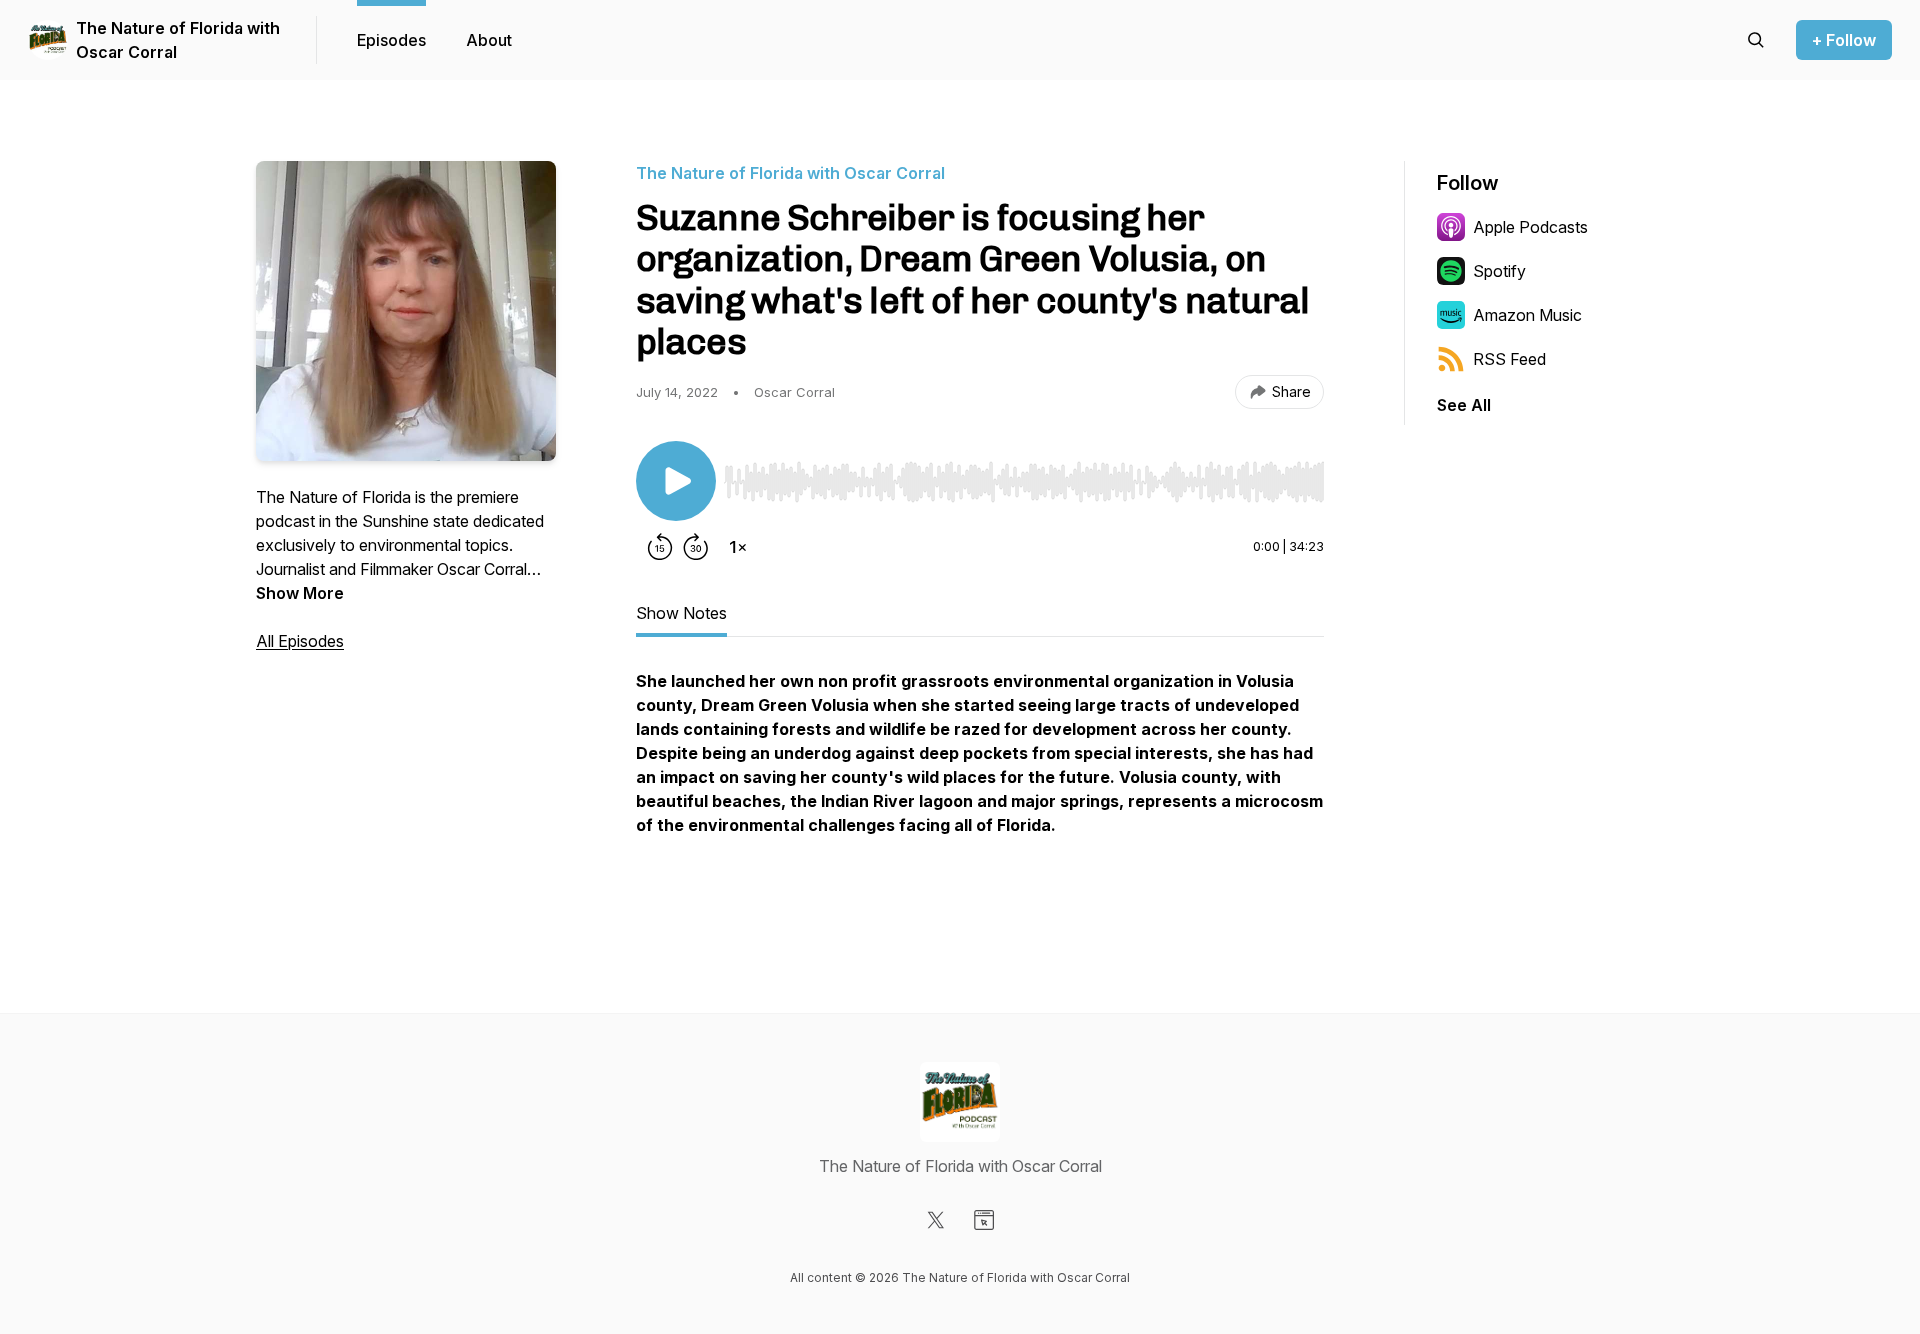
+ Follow (1844, 40)
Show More (300, 593)
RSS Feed (1509, 359)
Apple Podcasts (1530, 227)
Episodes (391, 40)
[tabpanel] (980, 785)
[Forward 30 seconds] (696, 547)
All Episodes (300, 641)
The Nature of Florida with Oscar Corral (178, 40)
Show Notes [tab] (681, 613)
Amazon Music (1527, 315)
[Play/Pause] (676, 481)
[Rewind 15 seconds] (660, 547)
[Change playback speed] (738, 547)
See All (1464, 405)
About (489, 40)
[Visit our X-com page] (936, 1220)
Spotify (1499, 271)
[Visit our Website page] (984, 1220)
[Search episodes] (1756, 40)
